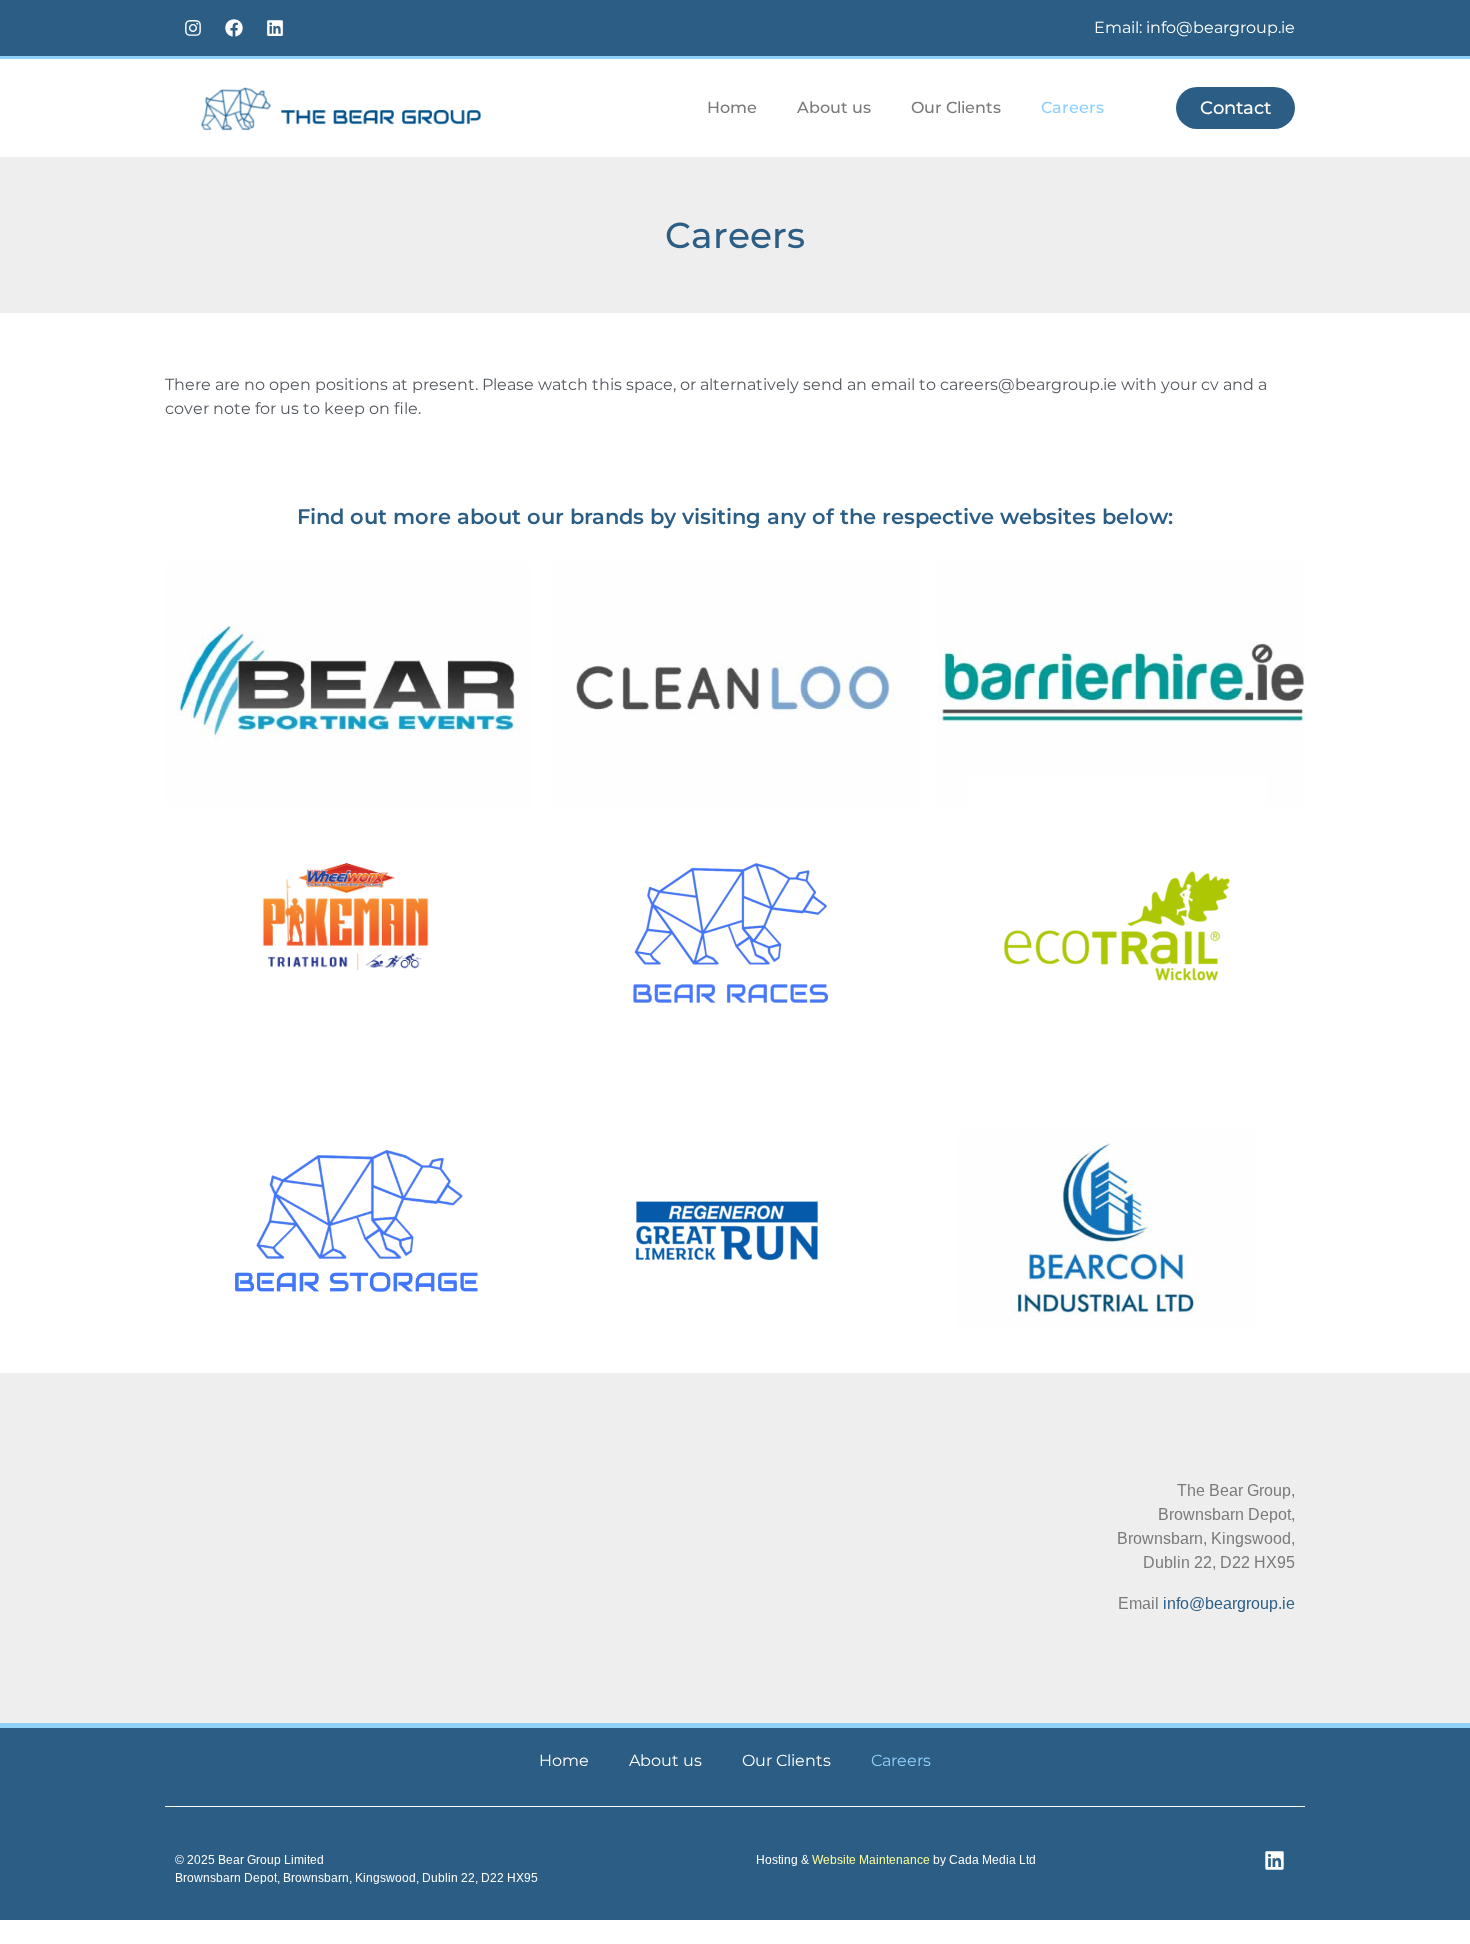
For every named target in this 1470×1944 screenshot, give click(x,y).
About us (834, 107)
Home (732, 107)
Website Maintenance (871, 1860)
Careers (1072, 107)
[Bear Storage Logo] (356, 1220)
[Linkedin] (275, 28)
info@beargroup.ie (1229, 1603)
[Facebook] (234, 28)
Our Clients (956, 107)
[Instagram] (193, 28)
